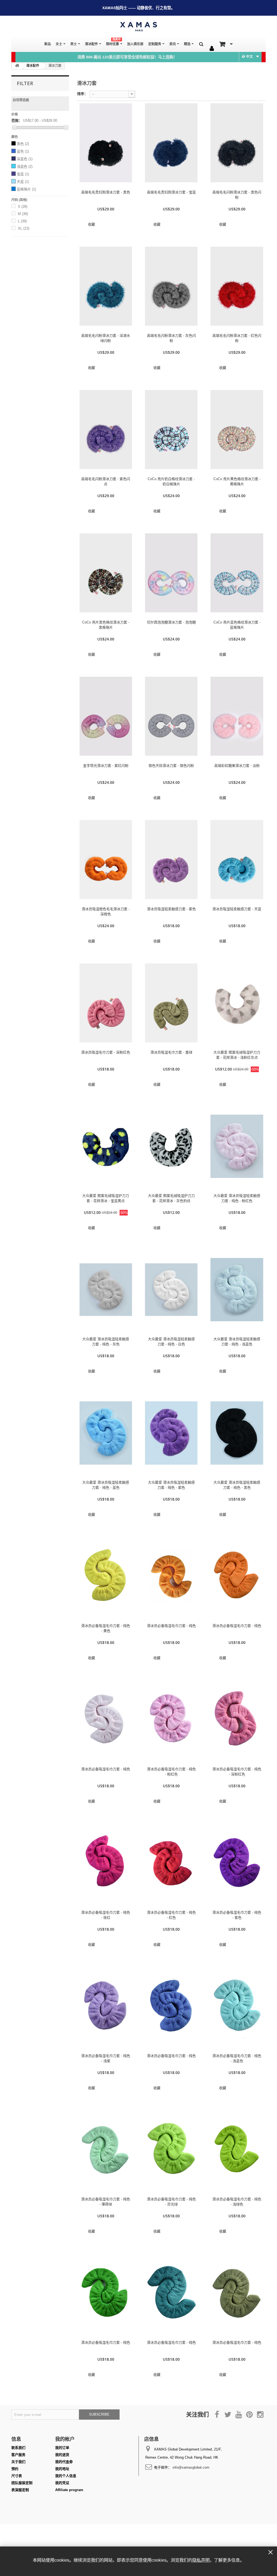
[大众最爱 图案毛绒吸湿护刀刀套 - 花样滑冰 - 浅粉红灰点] (237, 1003)
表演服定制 (20, 2490)
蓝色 (23, 151)
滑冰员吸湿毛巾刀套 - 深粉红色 (106, 1052)
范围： (17, 120)
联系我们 (18, 2448)
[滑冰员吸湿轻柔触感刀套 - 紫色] (171, 860)
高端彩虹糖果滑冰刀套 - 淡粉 (237, 766)
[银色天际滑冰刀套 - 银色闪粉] (171, 716)
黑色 (23, 144)
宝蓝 (23, 174)
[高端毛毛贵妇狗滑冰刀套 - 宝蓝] (171, 143)
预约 (15, 2469)
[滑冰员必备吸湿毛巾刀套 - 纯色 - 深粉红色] (237, 1720)
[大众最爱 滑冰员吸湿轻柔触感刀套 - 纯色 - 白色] (171, 1290)
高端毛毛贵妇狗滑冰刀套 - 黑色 (106, 192)
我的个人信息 (66, 2476)
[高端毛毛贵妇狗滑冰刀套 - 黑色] (106, 143)
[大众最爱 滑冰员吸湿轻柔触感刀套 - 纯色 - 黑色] (237, 1433)
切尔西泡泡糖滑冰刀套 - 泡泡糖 (171, 622)
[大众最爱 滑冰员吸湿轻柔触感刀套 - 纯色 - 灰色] (106, 1290)
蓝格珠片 (26, 189)
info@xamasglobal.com (191, 2467)
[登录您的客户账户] (212, 49)
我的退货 (62, 2455)
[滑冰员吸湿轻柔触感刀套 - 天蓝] (237, 860)
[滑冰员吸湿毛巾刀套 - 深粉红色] (106, 1003)
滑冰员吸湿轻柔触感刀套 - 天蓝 (237, 909)
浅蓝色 (25, 166)
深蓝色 (25, 159)
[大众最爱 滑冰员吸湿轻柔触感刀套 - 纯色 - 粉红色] (237, 1146)
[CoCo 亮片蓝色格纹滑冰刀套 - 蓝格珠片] (237, 573)
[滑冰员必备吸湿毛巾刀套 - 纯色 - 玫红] (106, 1863)
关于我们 (18, 2462)
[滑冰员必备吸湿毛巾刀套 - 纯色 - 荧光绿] (171, 2150)
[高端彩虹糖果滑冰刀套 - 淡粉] (237, 716)
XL (24, 228)
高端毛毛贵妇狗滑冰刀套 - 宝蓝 (171, 192)
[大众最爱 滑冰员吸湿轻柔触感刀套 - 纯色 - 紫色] (171, 1433)
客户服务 (18, 2455)
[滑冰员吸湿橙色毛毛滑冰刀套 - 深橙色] (106, 860)
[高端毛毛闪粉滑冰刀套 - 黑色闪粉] (237, 143)
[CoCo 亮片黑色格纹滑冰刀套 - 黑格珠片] (106, 573)
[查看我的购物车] (226, 44)
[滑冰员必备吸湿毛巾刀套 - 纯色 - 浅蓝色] (237, 2006)
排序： (82, 94)
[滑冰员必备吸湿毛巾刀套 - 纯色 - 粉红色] (171, 1720)
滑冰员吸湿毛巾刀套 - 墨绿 (171, 1052)
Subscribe (99, 2414)
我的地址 (62, 2469)
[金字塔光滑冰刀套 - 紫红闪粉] (106, 716)
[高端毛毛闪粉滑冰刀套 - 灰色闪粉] (171, 286)
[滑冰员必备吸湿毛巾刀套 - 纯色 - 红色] (171, 1863)
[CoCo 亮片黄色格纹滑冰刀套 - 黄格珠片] (237, 430)
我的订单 (62, 2448)
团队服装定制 (22, 2483)
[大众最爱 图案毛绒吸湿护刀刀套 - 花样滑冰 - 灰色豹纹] (171, 1146)
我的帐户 (65, 2439)
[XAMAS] (138, 27)
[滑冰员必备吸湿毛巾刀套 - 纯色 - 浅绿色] (237, 2150)
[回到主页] (17, 66)
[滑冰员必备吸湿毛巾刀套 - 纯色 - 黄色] (106, 1576)
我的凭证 (62, 2483)
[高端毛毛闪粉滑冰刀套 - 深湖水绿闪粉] (106, 286)
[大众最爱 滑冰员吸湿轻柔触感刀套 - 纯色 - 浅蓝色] (237, 1290)
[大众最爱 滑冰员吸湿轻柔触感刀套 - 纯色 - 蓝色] (106, 1433)
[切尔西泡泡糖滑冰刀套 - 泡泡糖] (171, 573)
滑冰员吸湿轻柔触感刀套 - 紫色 (171, 909)
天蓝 (23, 182)
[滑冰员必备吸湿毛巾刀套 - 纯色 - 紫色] (237, 1863)
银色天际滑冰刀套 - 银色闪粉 (171, 766)
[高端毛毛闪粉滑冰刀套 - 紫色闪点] (106, 430)
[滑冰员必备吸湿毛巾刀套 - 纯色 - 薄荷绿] (106, 2150)
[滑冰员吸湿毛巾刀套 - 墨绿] (171, 1003)
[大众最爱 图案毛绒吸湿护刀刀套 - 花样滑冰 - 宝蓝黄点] (106, 1146)
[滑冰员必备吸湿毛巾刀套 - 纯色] (171, 1576)
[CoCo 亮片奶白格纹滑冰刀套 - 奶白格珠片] (171, 430)
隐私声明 (201, 2560)
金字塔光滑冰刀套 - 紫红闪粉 (106, 766)
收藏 (91, 224)
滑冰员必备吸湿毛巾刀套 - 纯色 (171, 1626)
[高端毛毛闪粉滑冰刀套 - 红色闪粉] (237, 286)
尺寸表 (17, 2476)
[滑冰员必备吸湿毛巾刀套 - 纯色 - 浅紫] (106, 2006)
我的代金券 (64, 2462)
